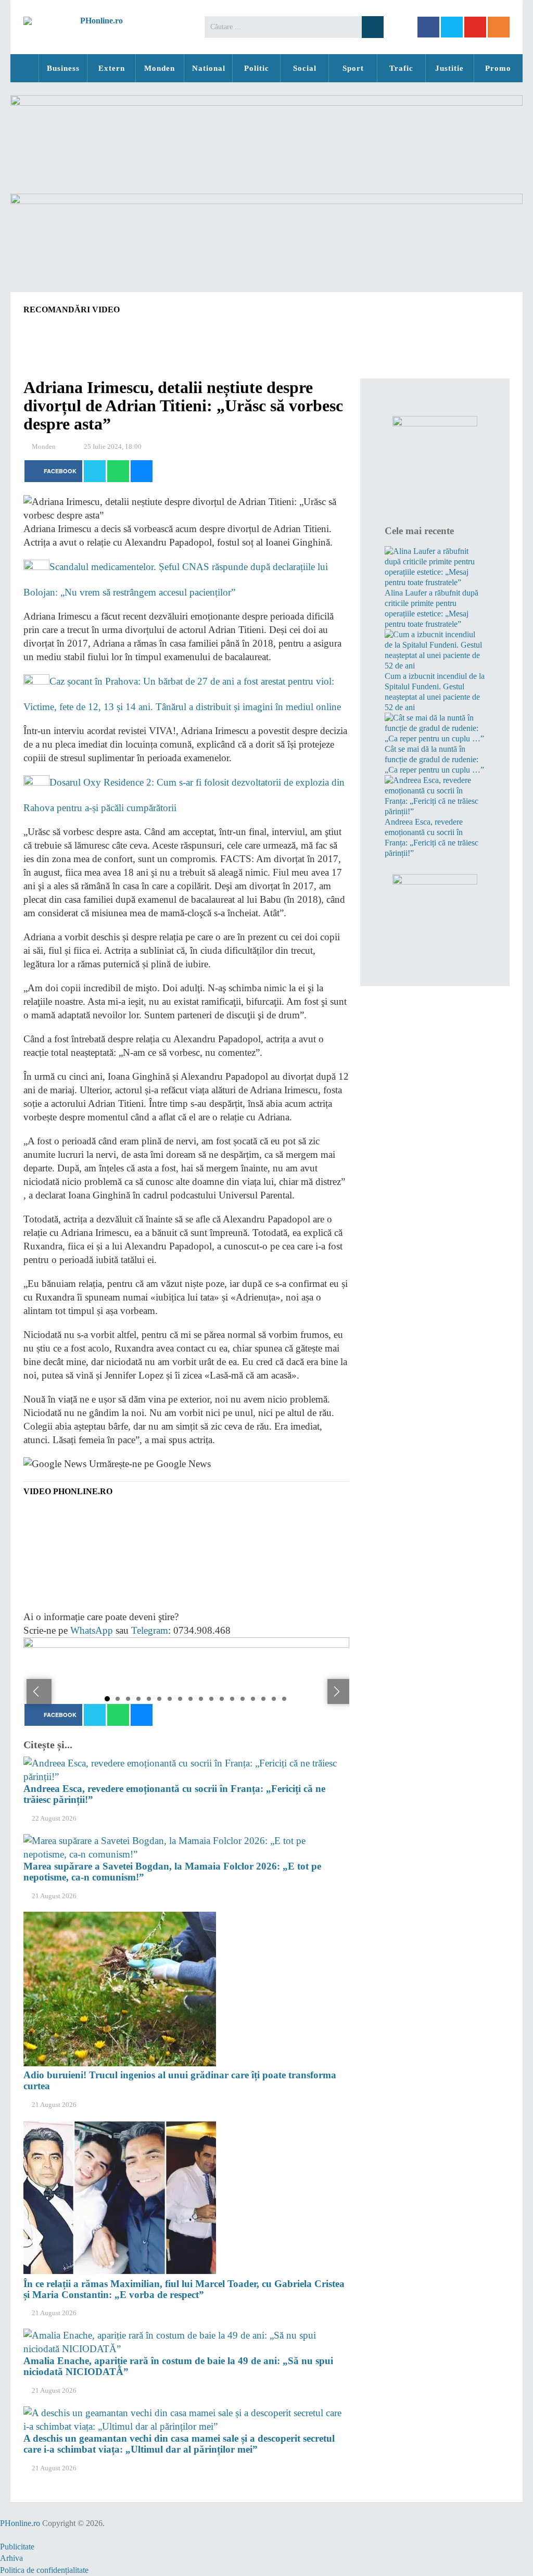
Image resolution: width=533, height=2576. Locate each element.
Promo (498, 68)
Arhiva (11, 2558)
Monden (160, 68)
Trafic (401, 68)
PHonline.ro (24, 68)
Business (63, 68)
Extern (112, 68)
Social (305, 68)
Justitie (449, 68)
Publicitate (17, 2547)
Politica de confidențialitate (44, 2570)
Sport (353, 68)
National (209, 68)
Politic (257, 68)
